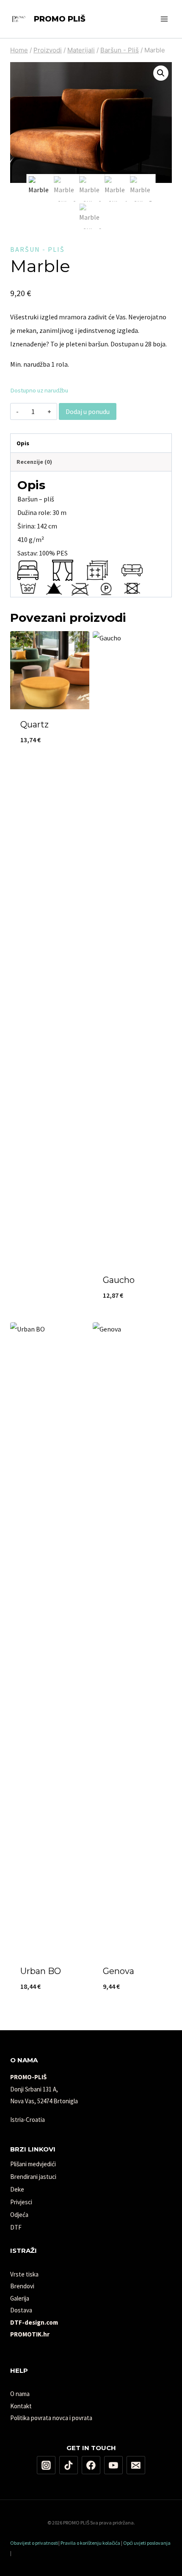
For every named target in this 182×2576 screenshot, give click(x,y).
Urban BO (41, 1971)
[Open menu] (164, 19)
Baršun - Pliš (37, 249)
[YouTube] (113, 2465)
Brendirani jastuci (33, 2177)
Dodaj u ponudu (88, 411)
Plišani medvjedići (33, 2164)
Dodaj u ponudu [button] (50, 768)
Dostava (21, 2310)
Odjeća (19, 2215)
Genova (119, 1971)
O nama (20, 2394)
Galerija (20, 2298)
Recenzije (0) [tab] (34, 462)
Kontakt (21, 2406)
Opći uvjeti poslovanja (147, 2543)
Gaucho (119, 1280)
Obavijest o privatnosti (34, 2543)
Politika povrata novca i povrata (51, 2418)
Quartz (34, 724)
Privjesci (21, 2202)
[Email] (136, 2465)
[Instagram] (46, 2465)
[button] (161, 73)
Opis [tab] (23, 443)
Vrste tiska (24, 2274)
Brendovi (22, 2286)
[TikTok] (69, 2465)
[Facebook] (91, 2465)
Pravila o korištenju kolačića (90, 2543)
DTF (16, 2227)
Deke (17, 2189)
